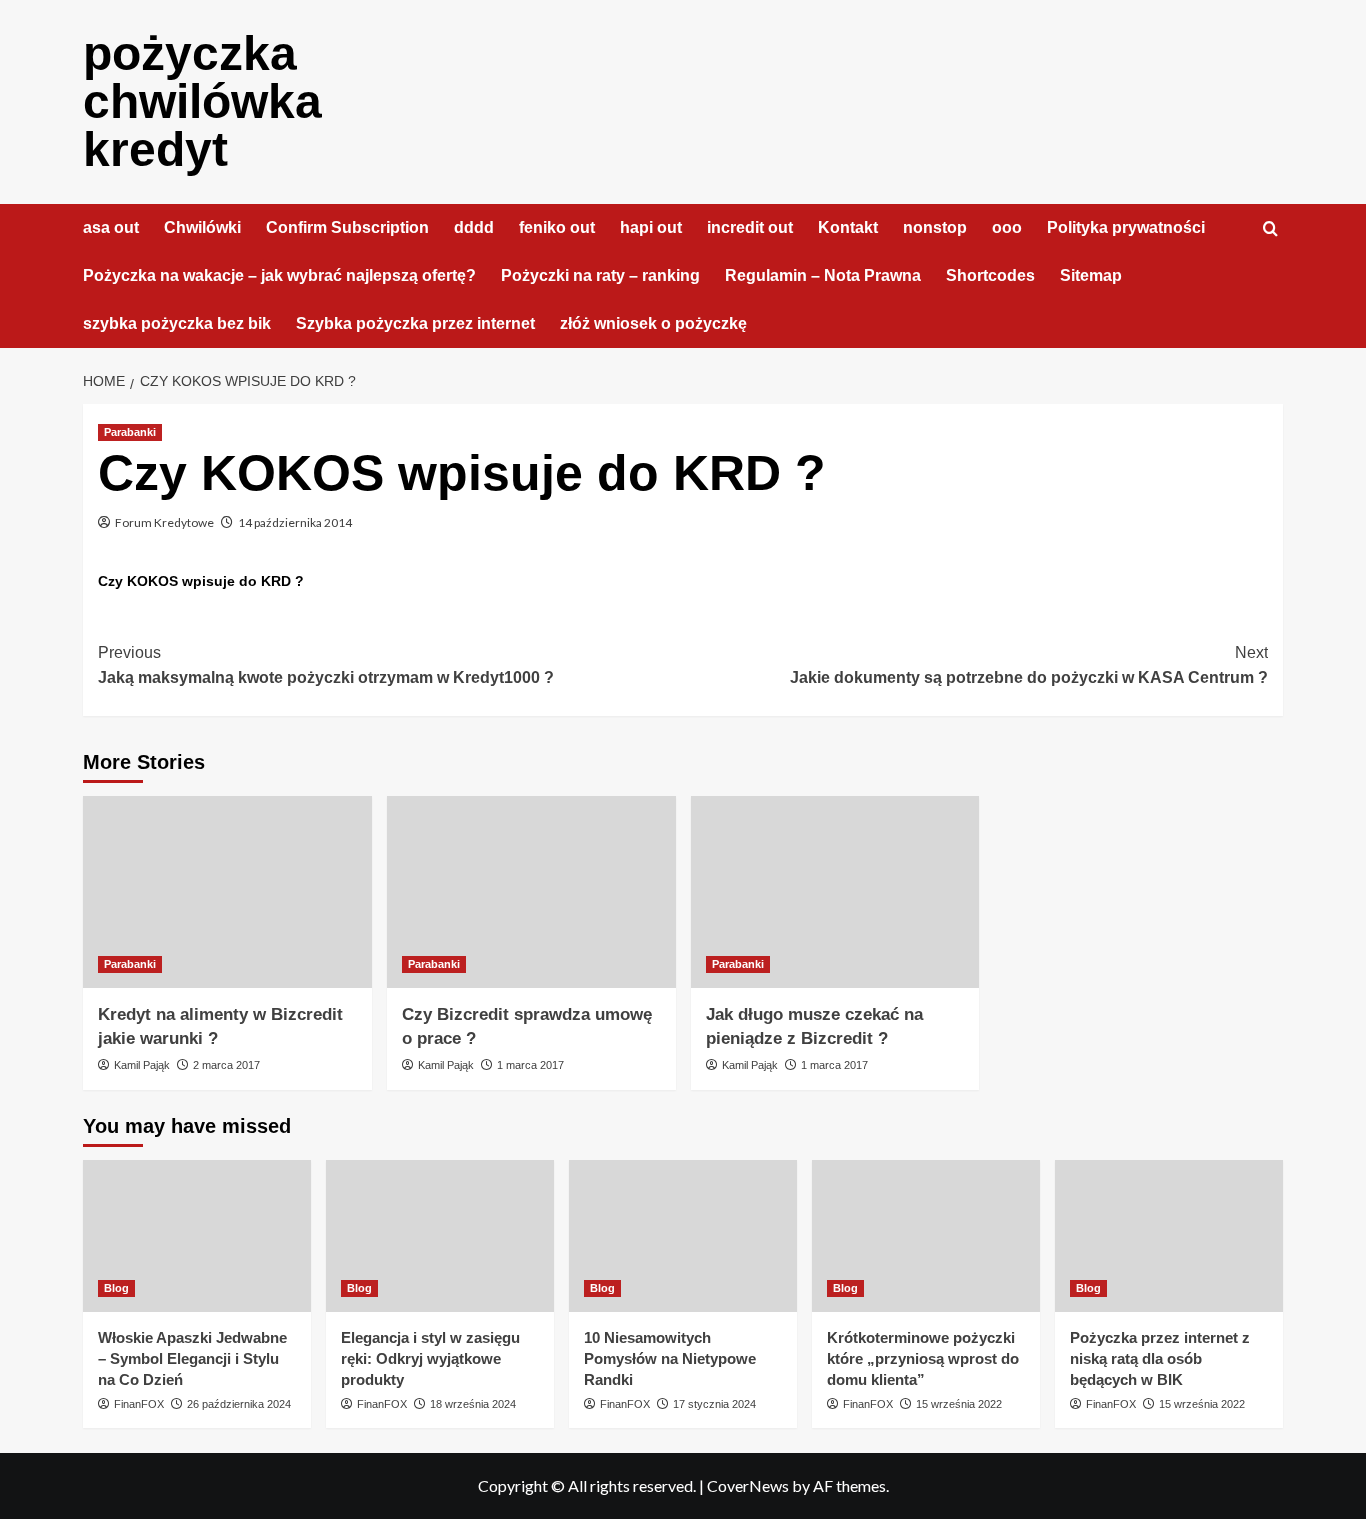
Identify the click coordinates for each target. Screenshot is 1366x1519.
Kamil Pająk (142, 1065)
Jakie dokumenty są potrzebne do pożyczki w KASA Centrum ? (1029, 665)
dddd (474, 227)
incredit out (750, 227)
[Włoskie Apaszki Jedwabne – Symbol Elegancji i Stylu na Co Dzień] (197, 1236)
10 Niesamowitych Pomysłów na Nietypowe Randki (670, 1358)
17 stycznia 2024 (714, 1404)
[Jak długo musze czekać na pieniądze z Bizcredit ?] (835, 892)
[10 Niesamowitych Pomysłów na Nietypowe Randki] (683, 1236)
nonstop (935, 227)
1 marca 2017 (530, 1065)
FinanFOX (139, 1404)
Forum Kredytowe (164, 522)
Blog (116, 1288)
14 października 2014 (295, 522)
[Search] (1270, 229)
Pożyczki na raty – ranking (600, 275)
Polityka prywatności (1126, 227)
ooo (1007, 227)
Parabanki (130, 432)
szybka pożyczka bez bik (177, 323)
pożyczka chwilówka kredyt (202, 101)
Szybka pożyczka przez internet (415, 323)
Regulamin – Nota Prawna (823, 275)
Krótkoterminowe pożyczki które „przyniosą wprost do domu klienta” (923, 1358)
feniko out (557, 227)
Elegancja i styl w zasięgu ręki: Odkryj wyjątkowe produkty (430, 1358)
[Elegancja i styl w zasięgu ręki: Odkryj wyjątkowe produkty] (440, 1236)
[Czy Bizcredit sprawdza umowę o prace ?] (531, 892)
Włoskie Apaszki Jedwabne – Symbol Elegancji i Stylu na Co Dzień (192, 1358)
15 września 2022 (959, 1404)
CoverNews (748, 1485)
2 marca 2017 (226, 1065)
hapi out (651, 227)
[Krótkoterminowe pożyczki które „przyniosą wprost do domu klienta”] (926, 1236)
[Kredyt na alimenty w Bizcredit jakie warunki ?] (227, 892)
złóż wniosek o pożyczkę (653, 323)
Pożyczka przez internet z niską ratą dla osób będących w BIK (1160, 1358)
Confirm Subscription (347, 227)
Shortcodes (990, 275)
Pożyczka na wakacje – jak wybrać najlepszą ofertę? (279, 275)
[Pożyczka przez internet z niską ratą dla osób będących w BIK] (1169, 1236)
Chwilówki (202, 227)
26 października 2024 (239, 1404)
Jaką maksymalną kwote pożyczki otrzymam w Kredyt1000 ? (326, 665)
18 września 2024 (473, 1404)
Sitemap (1091, 275)
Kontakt (848, 227)
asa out (111, 227)
